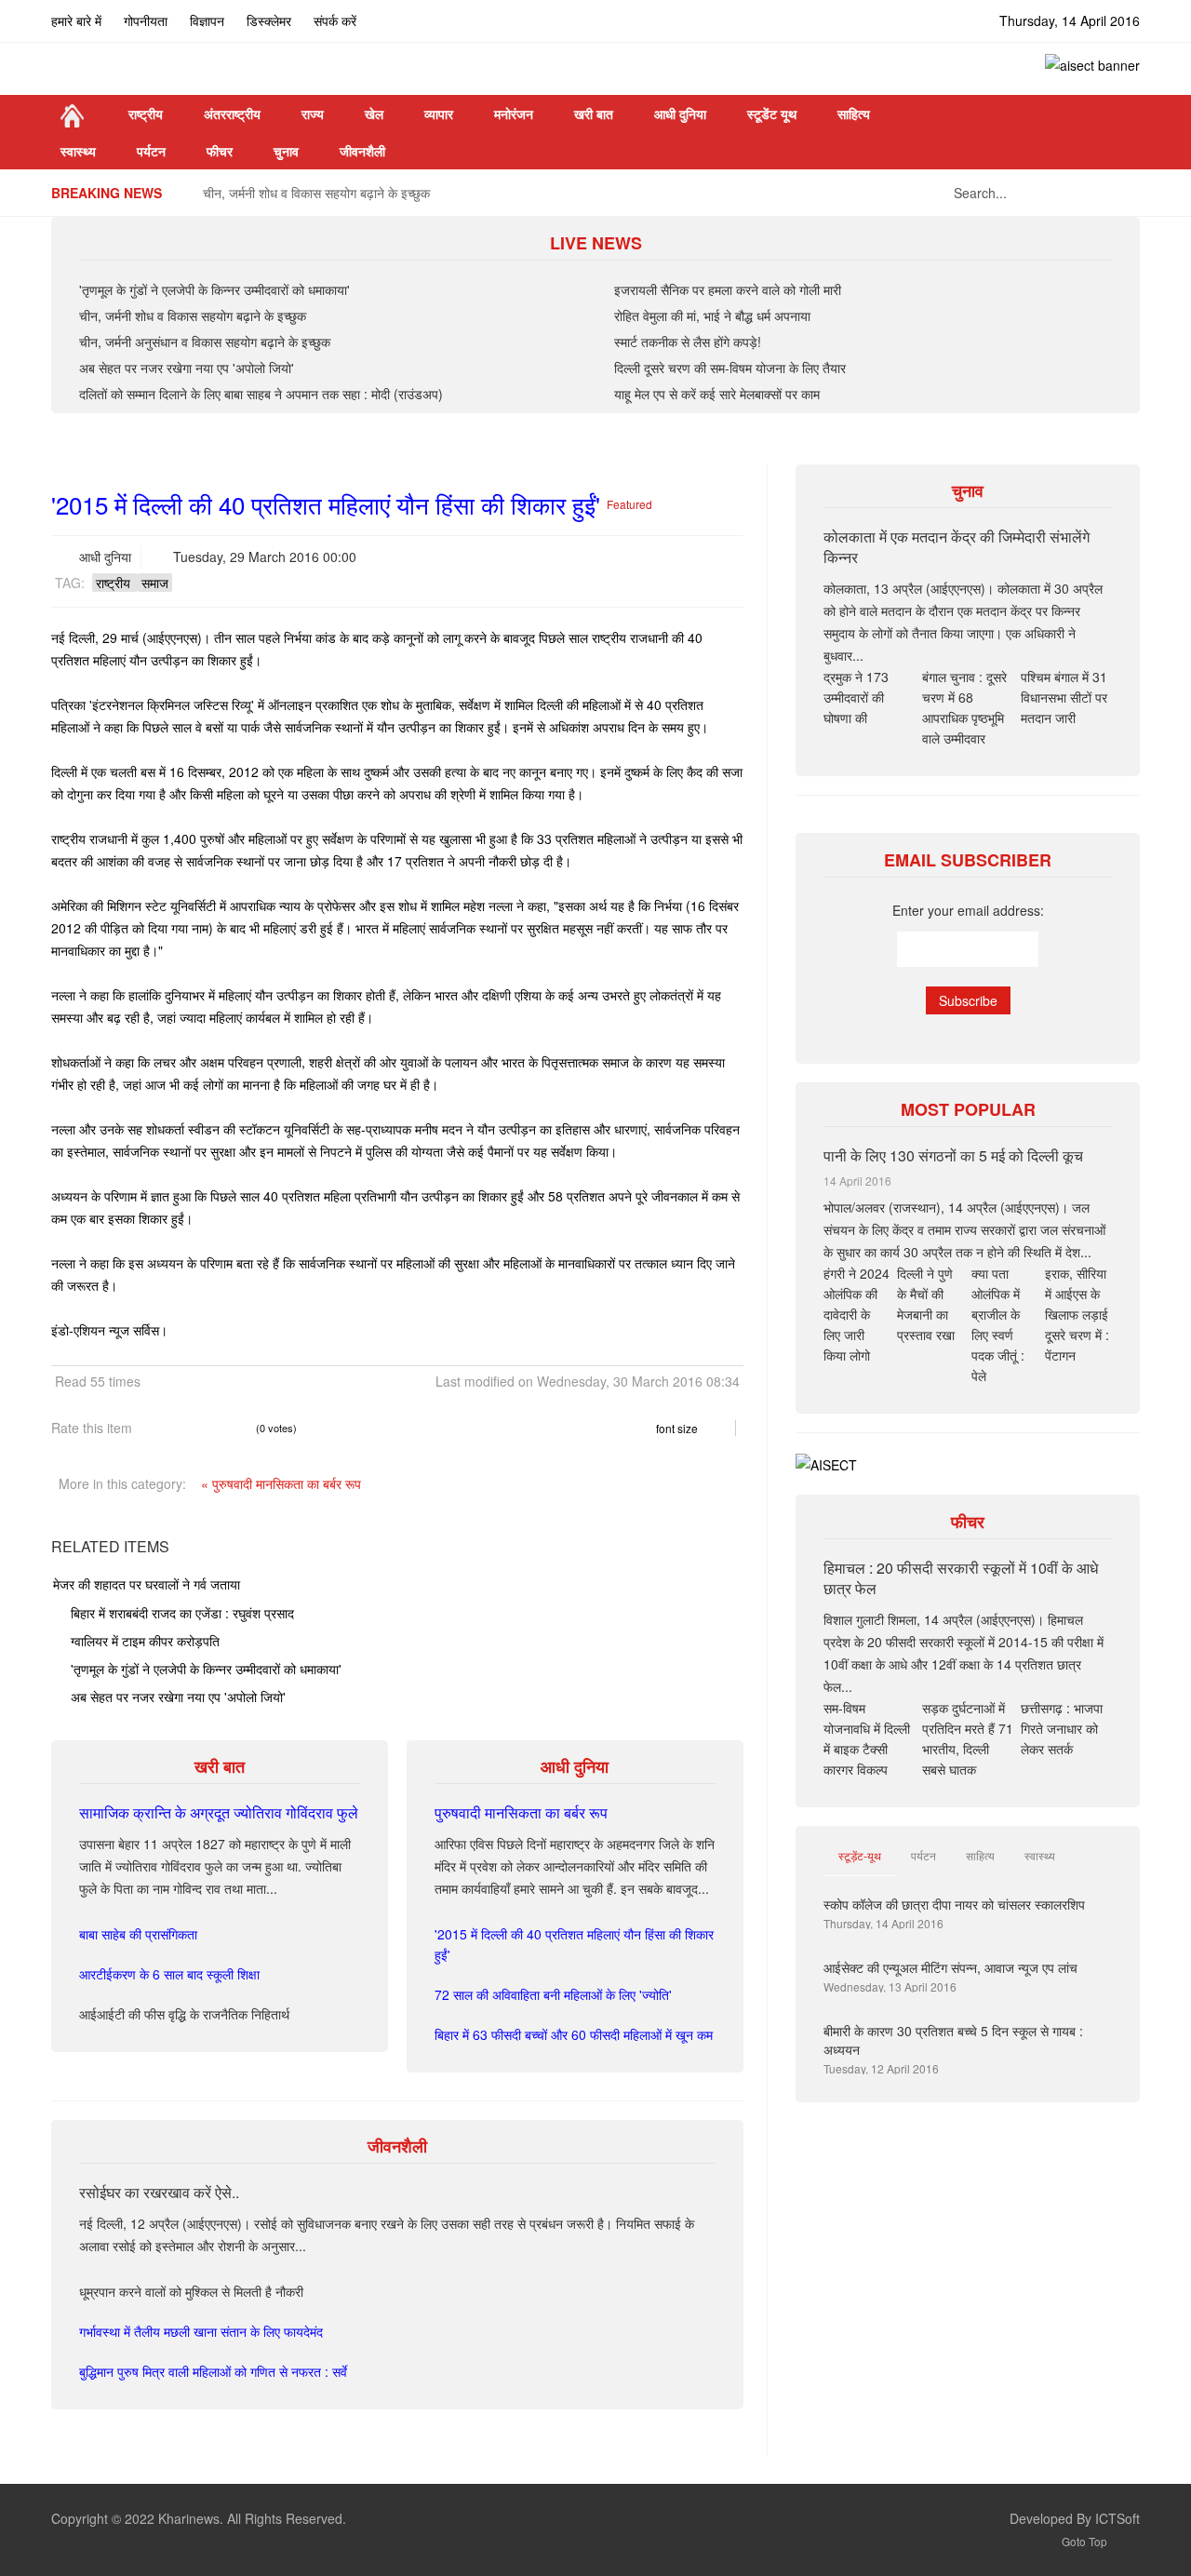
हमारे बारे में (76, 20)
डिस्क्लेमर (269, 20)
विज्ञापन (207, 20)
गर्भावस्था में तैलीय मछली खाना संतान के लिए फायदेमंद (201, 2331)
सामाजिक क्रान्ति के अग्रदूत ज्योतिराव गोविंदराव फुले (219, 1812)
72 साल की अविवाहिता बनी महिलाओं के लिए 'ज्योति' (553, 1994)
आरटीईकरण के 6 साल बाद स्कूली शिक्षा (169, 1974)
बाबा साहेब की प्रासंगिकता (138, 1934)
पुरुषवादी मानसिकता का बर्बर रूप (521, 1812)
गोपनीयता (146, 20)
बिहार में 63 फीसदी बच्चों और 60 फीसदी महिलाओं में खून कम (574, 2034)
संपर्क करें (335, 20)
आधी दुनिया (105, 557)
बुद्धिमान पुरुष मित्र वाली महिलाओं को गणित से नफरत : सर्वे (213, 2371)
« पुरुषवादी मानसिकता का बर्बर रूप (281, 1483)
